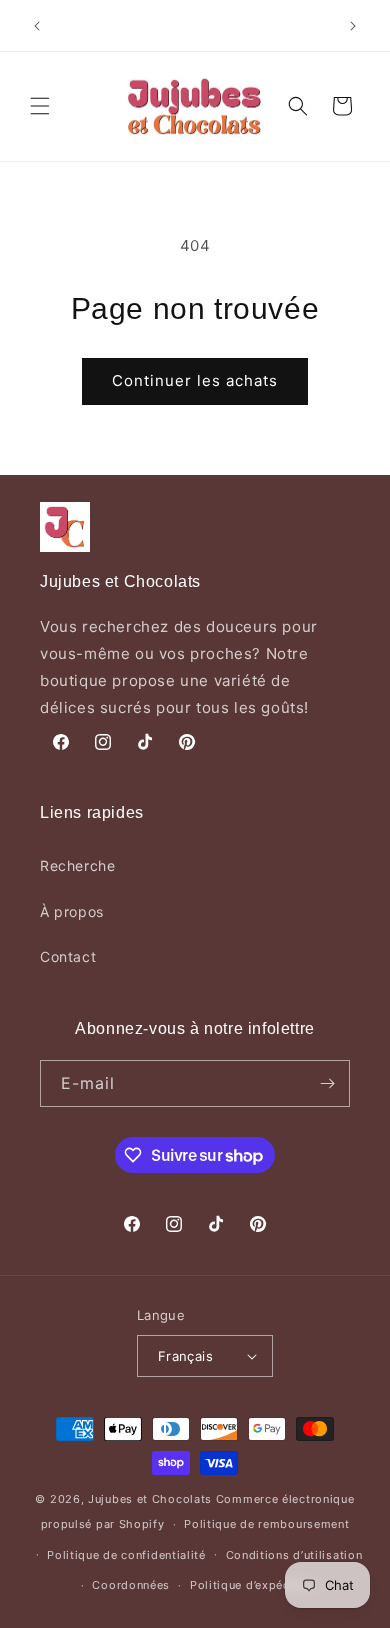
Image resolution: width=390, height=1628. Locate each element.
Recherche (77, 865)
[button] (40, 106)
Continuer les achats (195, 380)
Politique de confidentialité (126, 1555)
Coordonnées (131, 1585)
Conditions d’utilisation (294, 1555)
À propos (72, 911)
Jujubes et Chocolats (150, 1499)
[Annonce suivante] (353, 26)
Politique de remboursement (266, 1524)
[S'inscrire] (327, 1083)
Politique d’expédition (253, 1585)
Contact (68, 956)
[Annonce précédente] (37, 26)
